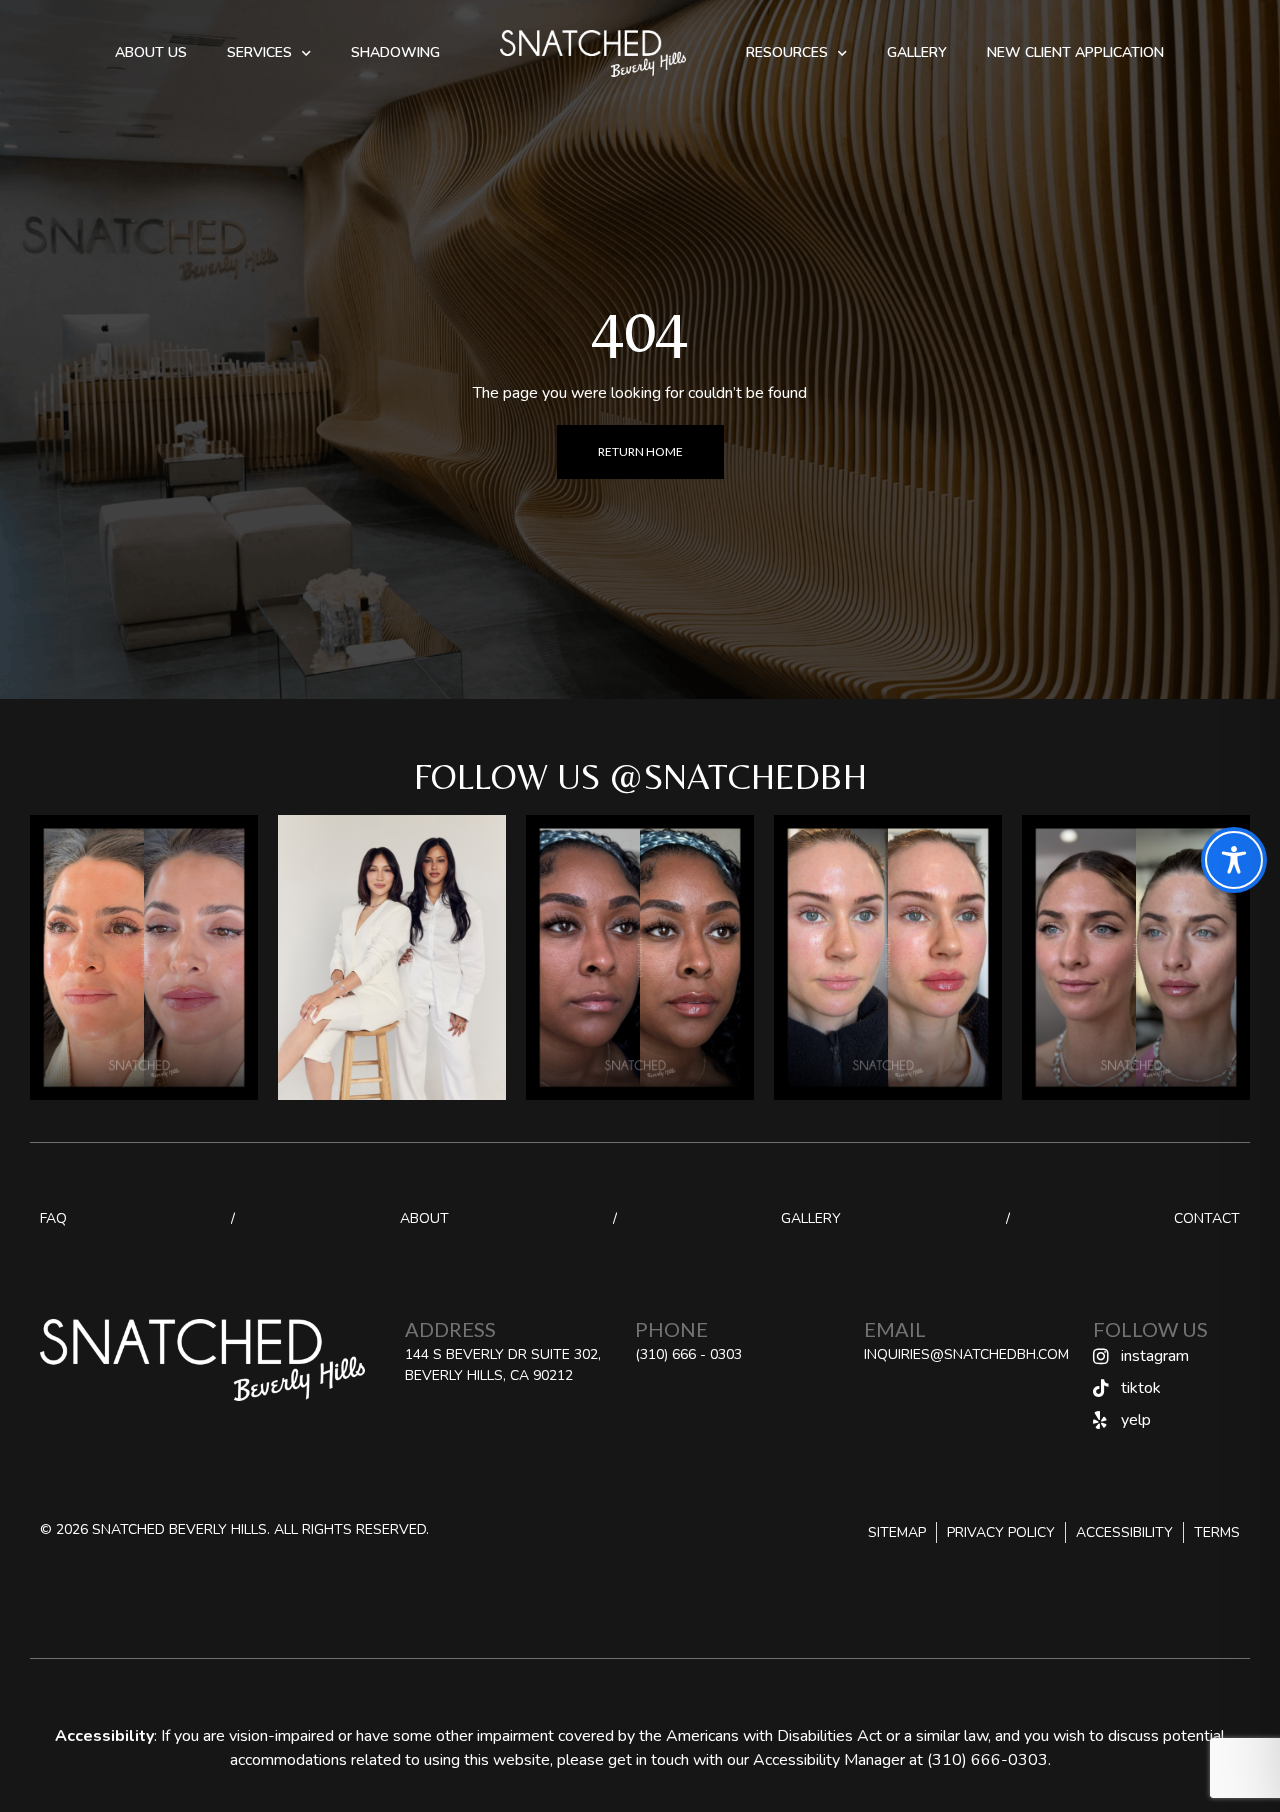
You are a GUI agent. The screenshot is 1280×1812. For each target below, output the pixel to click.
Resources (787, 52)
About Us (151, 52)
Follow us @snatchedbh (640, 776)
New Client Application (1075, 52)
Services (259, 52)
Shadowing (395, 52)
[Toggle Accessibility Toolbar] (1234, 860)
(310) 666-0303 (987, 1760)
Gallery (917, 52)
